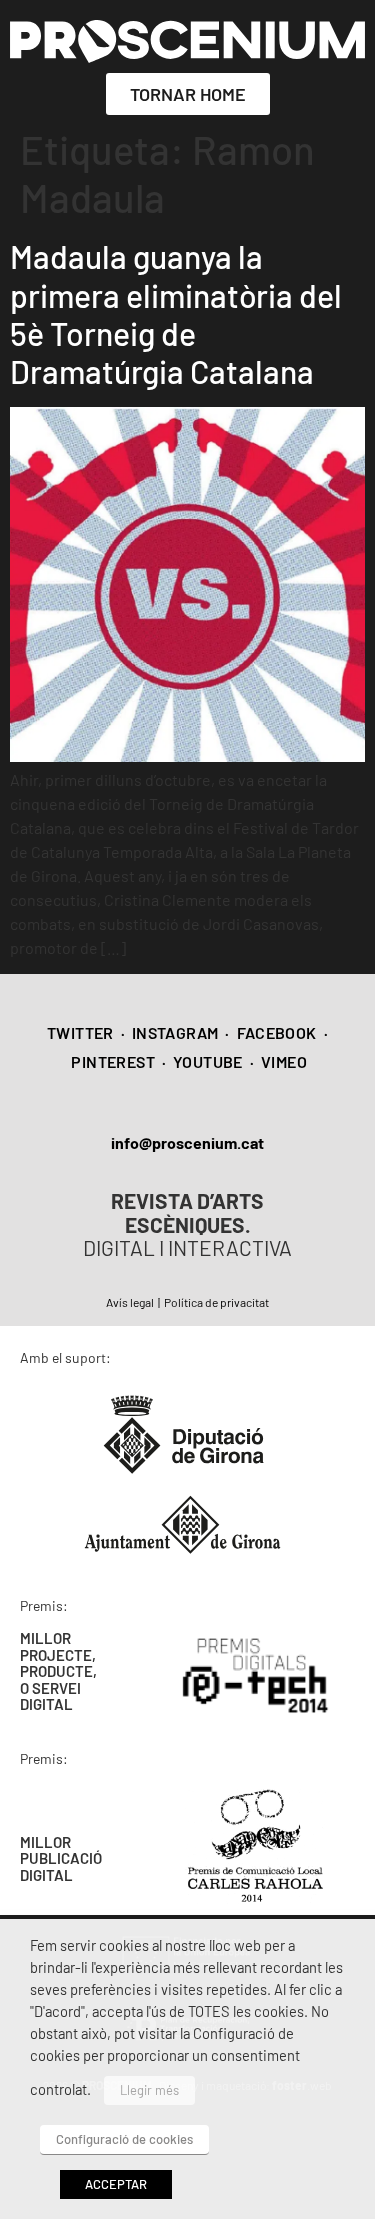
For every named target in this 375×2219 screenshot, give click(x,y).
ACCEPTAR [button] (116, 2184)
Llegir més (149, 2090)
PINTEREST (113, 1061)
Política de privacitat (216, 1302)
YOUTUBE (208, 1061)
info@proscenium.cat (187, 1142)
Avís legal (130, 1302)
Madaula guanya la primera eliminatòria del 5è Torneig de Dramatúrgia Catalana (176, 313)
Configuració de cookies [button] (124, 2139)
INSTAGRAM (175, 1032)
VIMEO (284, 1061)
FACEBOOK (277, 1032)
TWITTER (80, 1032)
